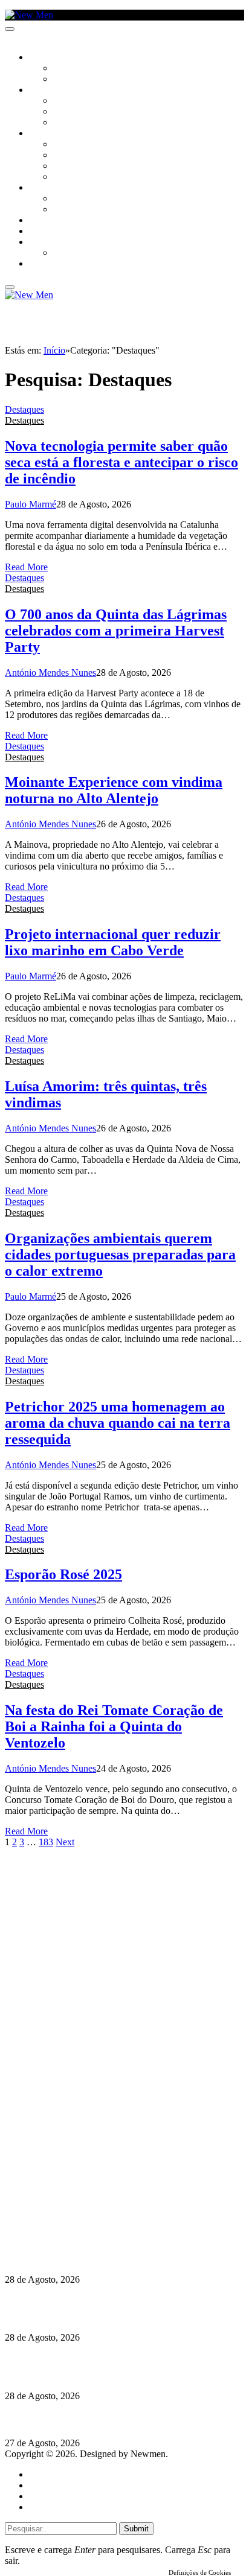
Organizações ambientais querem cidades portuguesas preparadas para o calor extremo (120, 1255)
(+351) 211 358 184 (86, 2177)
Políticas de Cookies (79, 2221)
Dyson (66, 145)
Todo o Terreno (85, 253)
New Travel (52, 264)
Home (41, 2474)
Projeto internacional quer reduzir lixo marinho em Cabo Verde (113, 942)
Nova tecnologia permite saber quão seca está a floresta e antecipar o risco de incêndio (121, 462)
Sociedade (50, 58)
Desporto (48, 243)
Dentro (68, 199)
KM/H (39, 232)
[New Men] (29, 15)
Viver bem (73, 167)
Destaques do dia (62, 2507)
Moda (65, 156)
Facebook (67, 2199)
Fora (63, 210)
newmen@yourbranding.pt (100, 2167)
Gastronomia (57, 221)
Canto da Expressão (94, 80)
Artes (64, 101)
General (44, 2485)
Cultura (46, 91)
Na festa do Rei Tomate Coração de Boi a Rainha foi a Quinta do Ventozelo (114, 1726)
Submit (136, 2529)
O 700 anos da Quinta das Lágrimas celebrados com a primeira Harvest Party (116, 631)
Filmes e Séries (82, 112)
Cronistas (73, 69)
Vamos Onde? (55, 188)
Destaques (24, 409)
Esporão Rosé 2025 (63, 1574)
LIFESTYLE (48, 134)
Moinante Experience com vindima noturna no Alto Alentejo (114, 790)
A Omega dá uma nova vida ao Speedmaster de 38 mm (116, 2419)
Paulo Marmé (31, 504)
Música (68, 123)
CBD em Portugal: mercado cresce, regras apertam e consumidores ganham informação (113, 2308)
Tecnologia (77, 177)
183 (46, 1842)
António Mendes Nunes (50, 673)
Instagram (67, 2188)
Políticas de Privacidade (85, 2210)
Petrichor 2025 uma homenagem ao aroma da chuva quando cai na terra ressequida (118, 1423)
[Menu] (10, 29)
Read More (26, 567)
